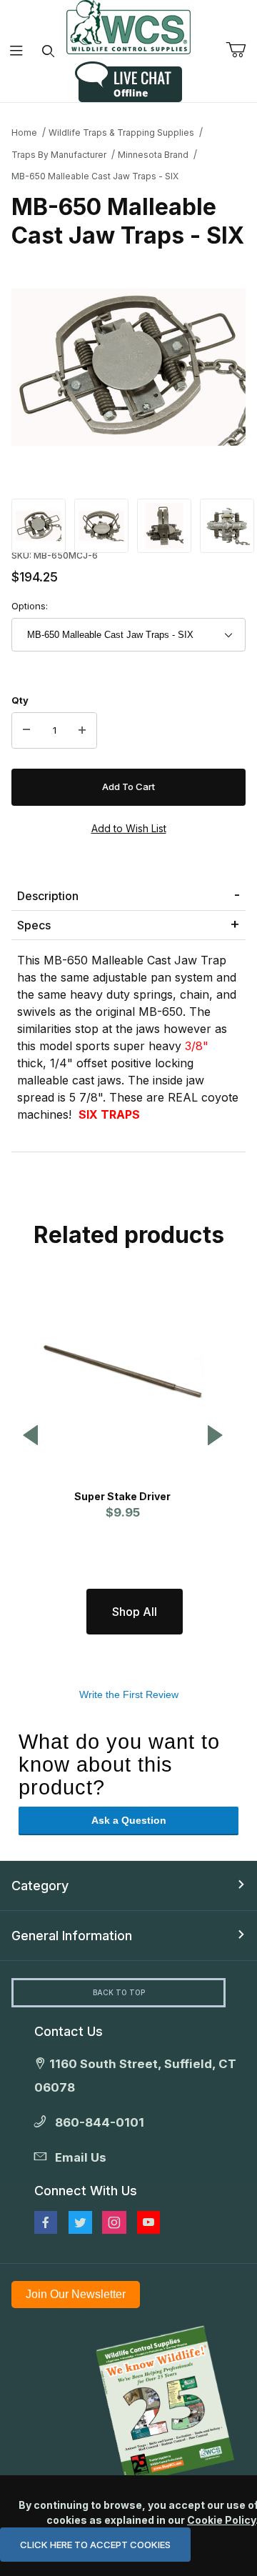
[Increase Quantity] (82, 731)
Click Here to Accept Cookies (95, 2545)
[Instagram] (114, 2222)
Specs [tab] (34, 925)
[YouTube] (148, 2222)
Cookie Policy (221, 2520)
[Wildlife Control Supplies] (128, 27)
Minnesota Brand (153, 155)
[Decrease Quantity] (26, 731)
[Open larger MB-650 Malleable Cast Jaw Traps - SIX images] (128, 367)
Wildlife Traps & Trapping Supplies (121, 133)
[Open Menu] (16, 51)
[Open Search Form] (48, 51)
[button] (39, 525)
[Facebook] (46, 2222)
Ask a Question (129, 1820)
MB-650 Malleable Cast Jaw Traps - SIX (95, 176)
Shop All (135, 1612)
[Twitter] (80, 2222)
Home (24, 133)
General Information (72, 1936)
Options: (30, 606)
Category (40, 1886)
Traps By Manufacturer (59, 155)
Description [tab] (48, 896)
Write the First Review (129, 1694)
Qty (20, 700)
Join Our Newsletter (76, 2294)
